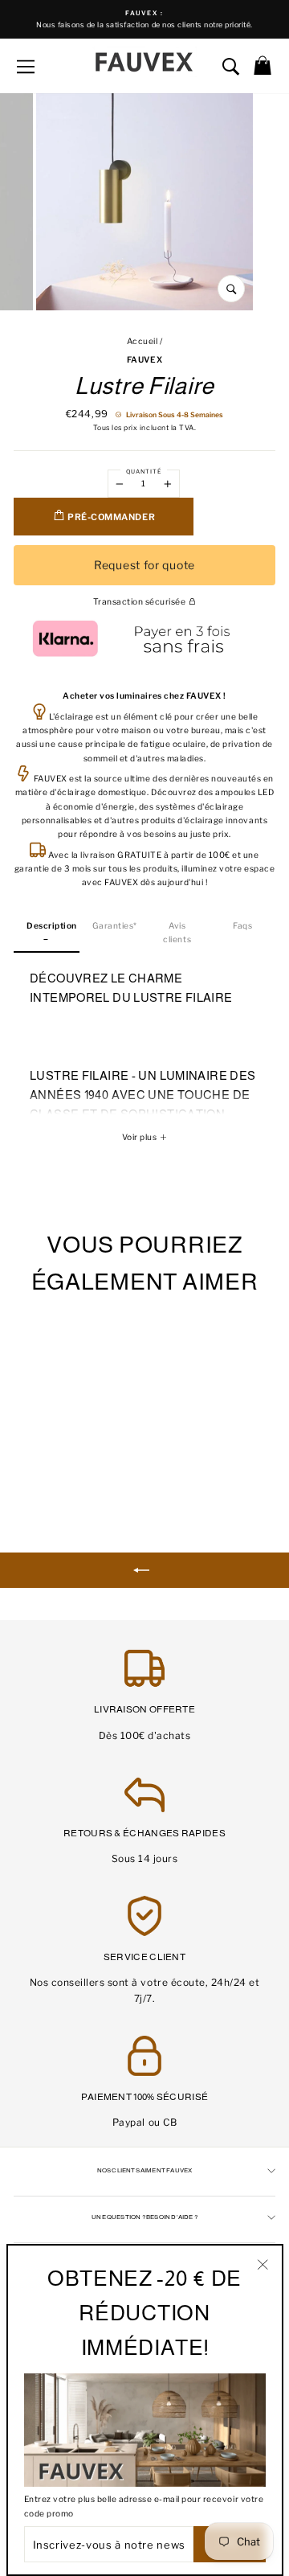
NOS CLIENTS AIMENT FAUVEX (145, 2170)
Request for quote (144, 565)
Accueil (142, 341)
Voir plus (140, 1137)
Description (52, 926)
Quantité (144, 472)
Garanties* (115, 926)
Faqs (242, 926)
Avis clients (177, 933)
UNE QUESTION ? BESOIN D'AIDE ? (144, 2217)
